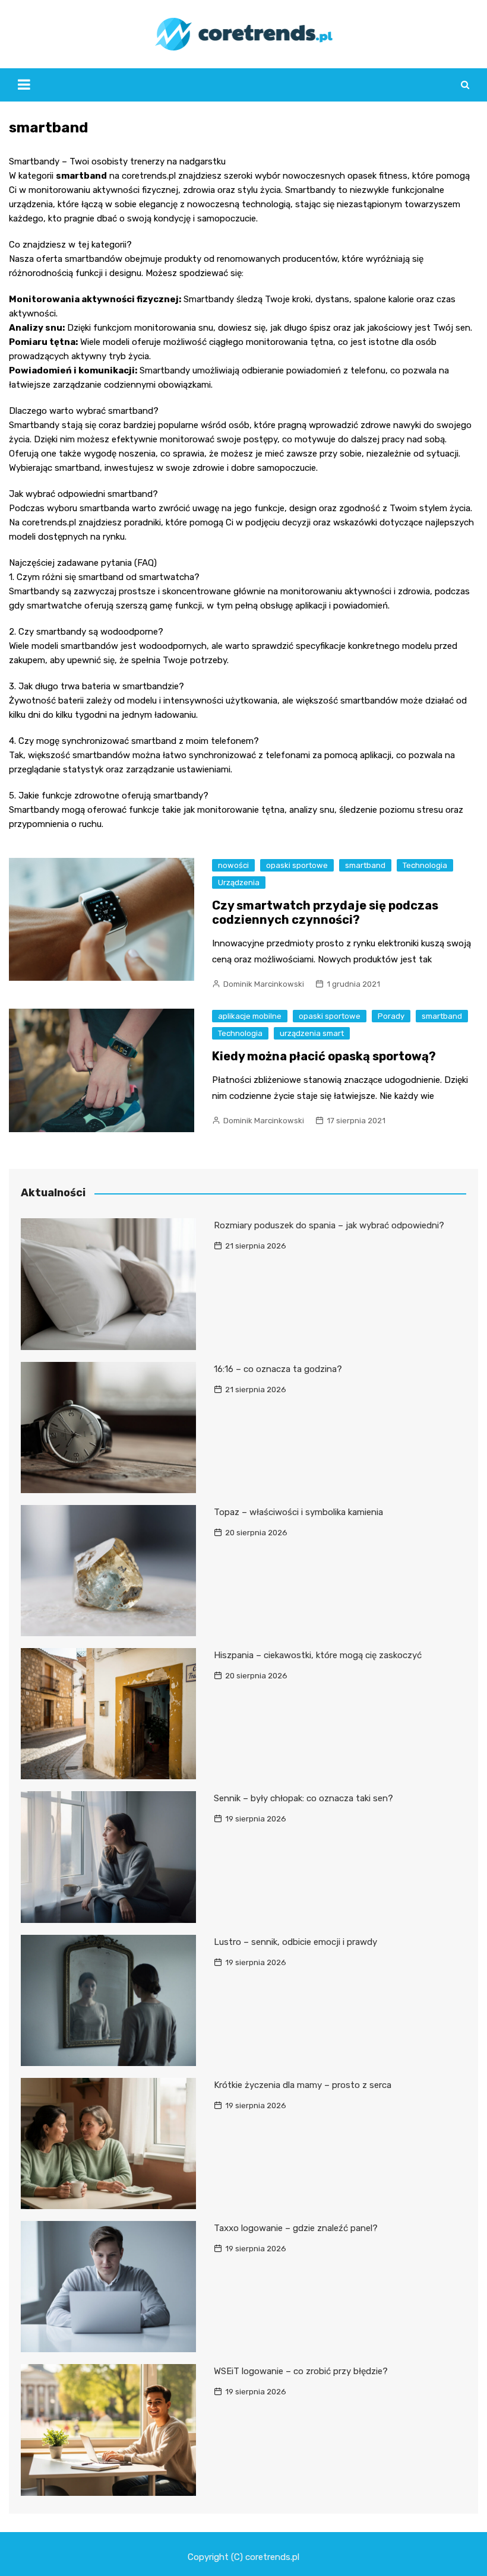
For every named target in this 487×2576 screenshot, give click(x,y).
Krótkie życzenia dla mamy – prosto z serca (303, 2085)
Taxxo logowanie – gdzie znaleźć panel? (296, 2228)
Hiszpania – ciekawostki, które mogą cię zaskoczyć (318, 1655)
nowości (233, 865)
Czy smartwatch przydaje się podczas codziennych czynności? (325, 912)
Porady (391, 1016)
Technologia (425, 865)
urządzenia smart (312, 1033)
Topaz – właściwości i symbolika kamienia (298, 1512)
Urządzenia (239, 883)
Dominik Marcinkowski (264, 984)
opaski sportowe (297, 865)
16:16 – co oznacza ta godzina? (278, 1369)
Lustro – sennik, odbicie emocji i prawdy (295, 1942)
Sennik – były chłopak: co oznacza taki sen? (303, 1798)
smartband (365, 865)
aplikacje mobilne (250, 1016)
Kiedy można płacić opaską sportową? (324, 1056)
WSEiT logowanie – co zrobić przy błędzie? (301, 2371)
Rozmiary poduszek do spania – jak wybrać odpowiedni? (329, 1225)
